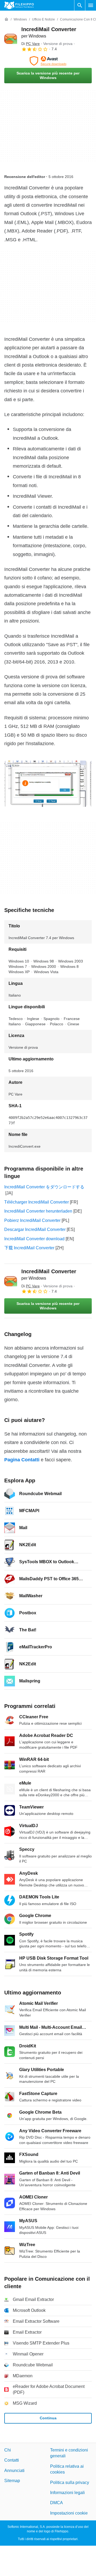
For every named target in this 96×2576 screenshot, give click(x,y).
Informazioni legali (67, 2493)
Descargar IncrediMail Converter (35, 1229)
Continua (48, 2418)
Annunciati (14, 2471)
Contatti (12, 2460)
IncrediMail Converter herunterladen (38, 1211)
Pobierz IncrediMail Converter (32, 1220)
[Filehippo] (19, 5)
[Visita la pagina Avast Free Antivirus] (48, 61)
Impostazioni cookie (69, 2513)
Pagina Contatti (22, 1460)
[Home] (6, 19)
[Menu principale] (91, 5)
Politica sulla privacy (70, 2482)
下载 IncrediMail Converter (29, 1248)
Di (31, 44)
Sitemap (12, 2481)
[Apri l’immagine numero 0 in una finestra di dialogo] (46, 784)
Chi (8, 2450)
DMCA (57, 2503)
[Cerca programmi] (80, 5)
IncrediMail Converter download (34, 1239)
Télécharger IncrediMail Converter (37, 1202)
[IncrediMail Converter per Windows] (11, 39)
